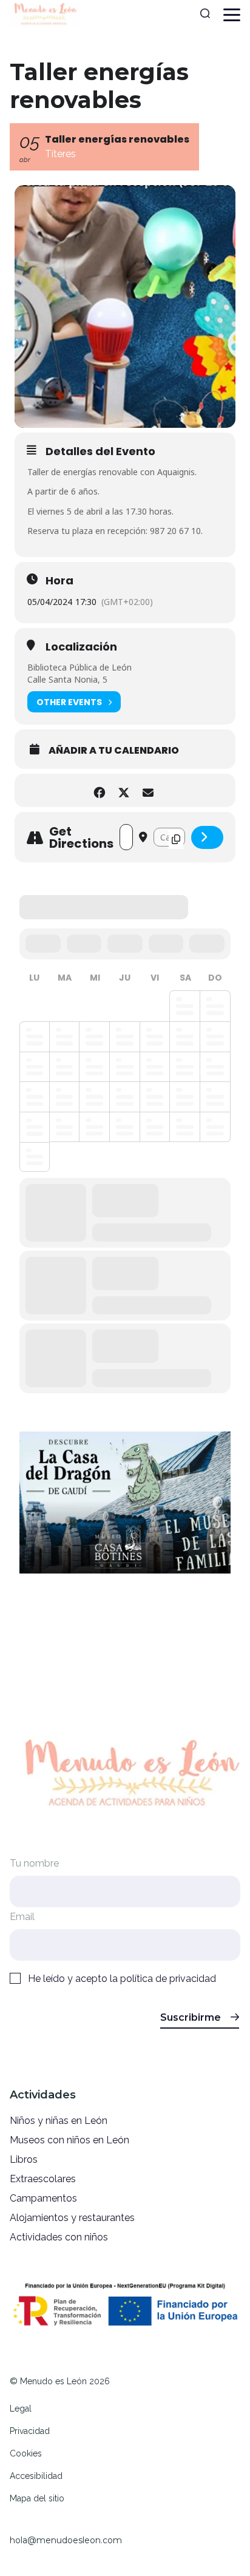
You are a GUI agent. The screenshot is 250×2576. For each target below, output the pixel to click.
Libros (24, 2159)
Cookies (26, 2453)
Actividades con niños (59, 2237)
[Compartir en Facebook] (99, 790)
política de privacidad (168, 1979)
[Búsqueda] (205, 15)
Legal (21, 2409)
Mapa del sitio (37, 2498)
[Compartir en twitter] (123, 790)
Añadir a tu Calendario (114, 751)
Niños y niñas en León (59, 2121)
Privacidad (30, 2431)
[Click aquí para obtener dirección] (207, 837)
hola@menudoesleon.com (66, 2540)
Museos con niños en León (69, 2140)
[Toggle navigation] (232, 15)
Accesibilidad (36, 2476)
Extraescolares (43, 2179)
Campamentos (43, 2198)
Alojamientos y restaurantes (72, 2218)
